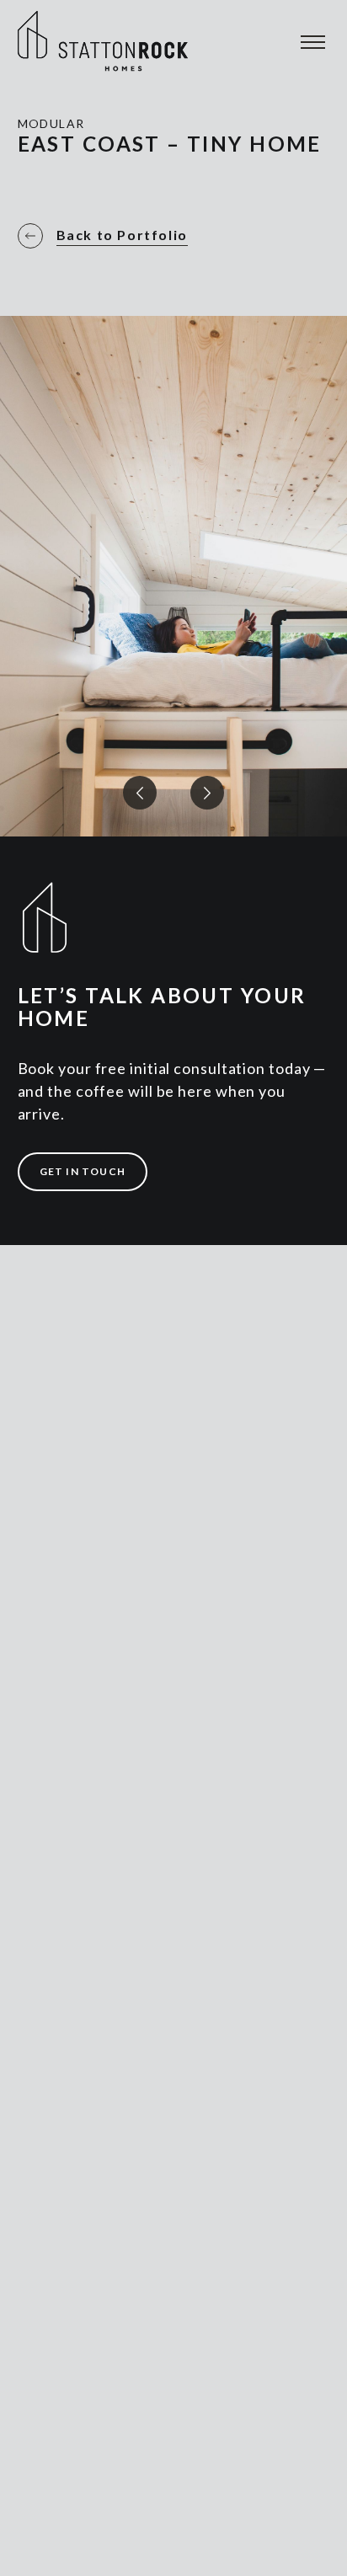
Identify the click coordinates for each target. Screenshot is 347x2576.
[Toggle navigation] (310, 46)
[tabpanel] (173, 446)
